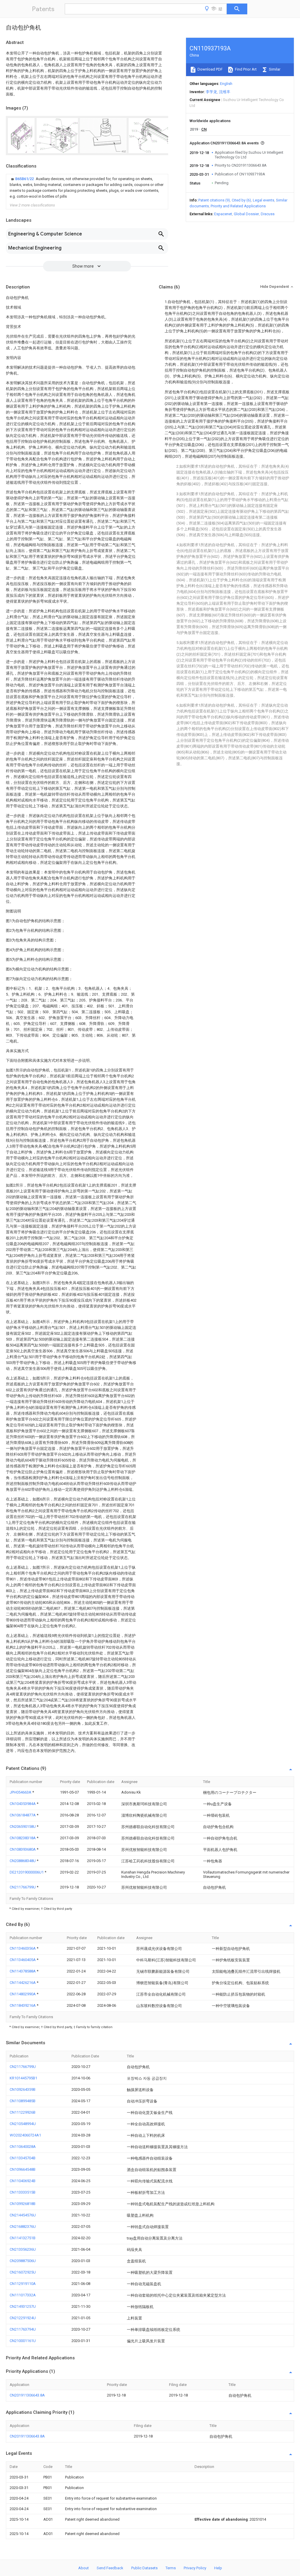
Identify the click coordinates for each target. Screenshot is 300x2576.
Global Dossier (246, 214)
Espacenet (223, 214)
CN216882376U (23, 2227)
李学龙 (211, 92)
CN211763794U (23, 2329)
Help (218, 2568)
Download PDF (210, 69)
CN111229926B (23, 2112)
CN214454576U (23, 2215)
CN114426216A (23, 1983)
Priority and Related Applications (238, 206)
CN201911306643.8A (27, 2395)
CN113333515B (23, 2192)
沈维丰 (225, 92)
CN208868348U (23, 1861)
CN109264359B (23, 2089)
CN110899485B (23, 2101)
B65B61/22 (25, 179)
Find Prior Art (245, 69)
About (83, 2568)
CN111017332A (23, 2295)
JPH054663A (21, 1792)
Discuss (268, 214)
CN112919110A (23, 2284)
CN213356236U (23, 2249)
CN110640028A (23, 2147)
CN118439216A (23, 2005)
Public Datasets (144, 2568)
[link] (87, 188)
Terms (171, 2568)
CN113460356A (23, 1948)
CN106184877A (23, 1815)
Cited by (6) (241, 200)
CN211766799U (23, 1887)
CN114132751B (23, 2238)
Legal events (264, 200)
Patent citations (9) (214, 200)
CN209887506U (23, 2261)
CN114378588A (23, 1971)
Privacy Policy (195, 2568)
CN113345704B (23, 2158)
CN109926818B (23, 2204)
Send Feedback (110, 2568)
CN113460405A (23, 1960)
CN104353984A (23, 1804)
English (226, 84)
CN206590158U (23, 1827)
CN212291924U (23, 2318)
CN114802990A (23, 1994)
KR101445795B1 (23, 2078)
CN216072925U (23, 2272)
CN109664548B (23, 2169)
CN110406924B (23, 2181)
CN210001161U (23, 2341)
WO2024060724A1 (25, 2135)
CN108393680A (23, 1849)
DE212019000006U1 (27, 1872)
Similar (274, 69)
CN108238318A (23, 1838)
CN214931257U (23, 2306)
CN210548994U (23, 2124)
